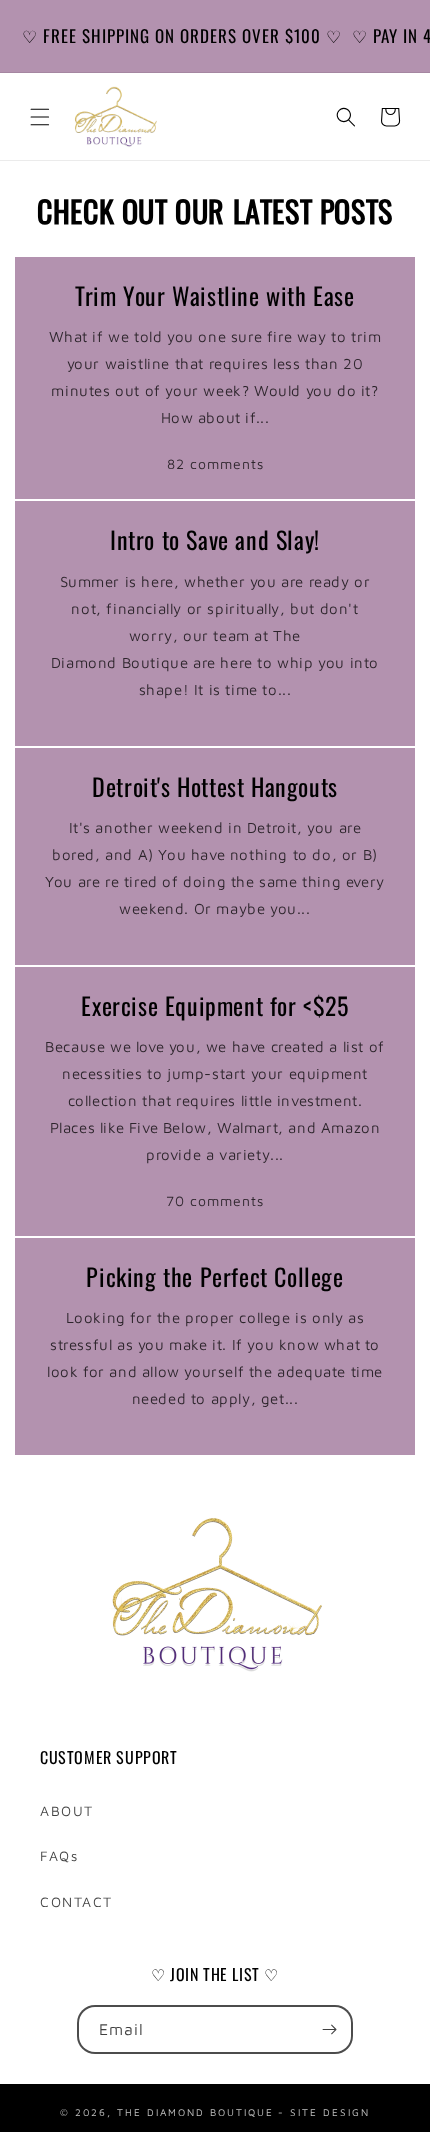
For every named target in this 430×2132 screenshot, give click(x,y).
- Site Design (324, 2110)
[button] (40, 117)
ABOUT (67, 1810)
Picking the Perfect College (214, 1276)
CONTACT (76, 1901)
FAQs (59, 1855)
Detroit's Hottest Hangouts (215, 786)
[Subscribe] (329, 2029)
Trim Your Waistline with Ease (214, 295)
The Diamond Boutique (195, 2110)
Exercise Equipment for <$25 (214, 1005)
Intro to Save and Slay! (215, 539)
